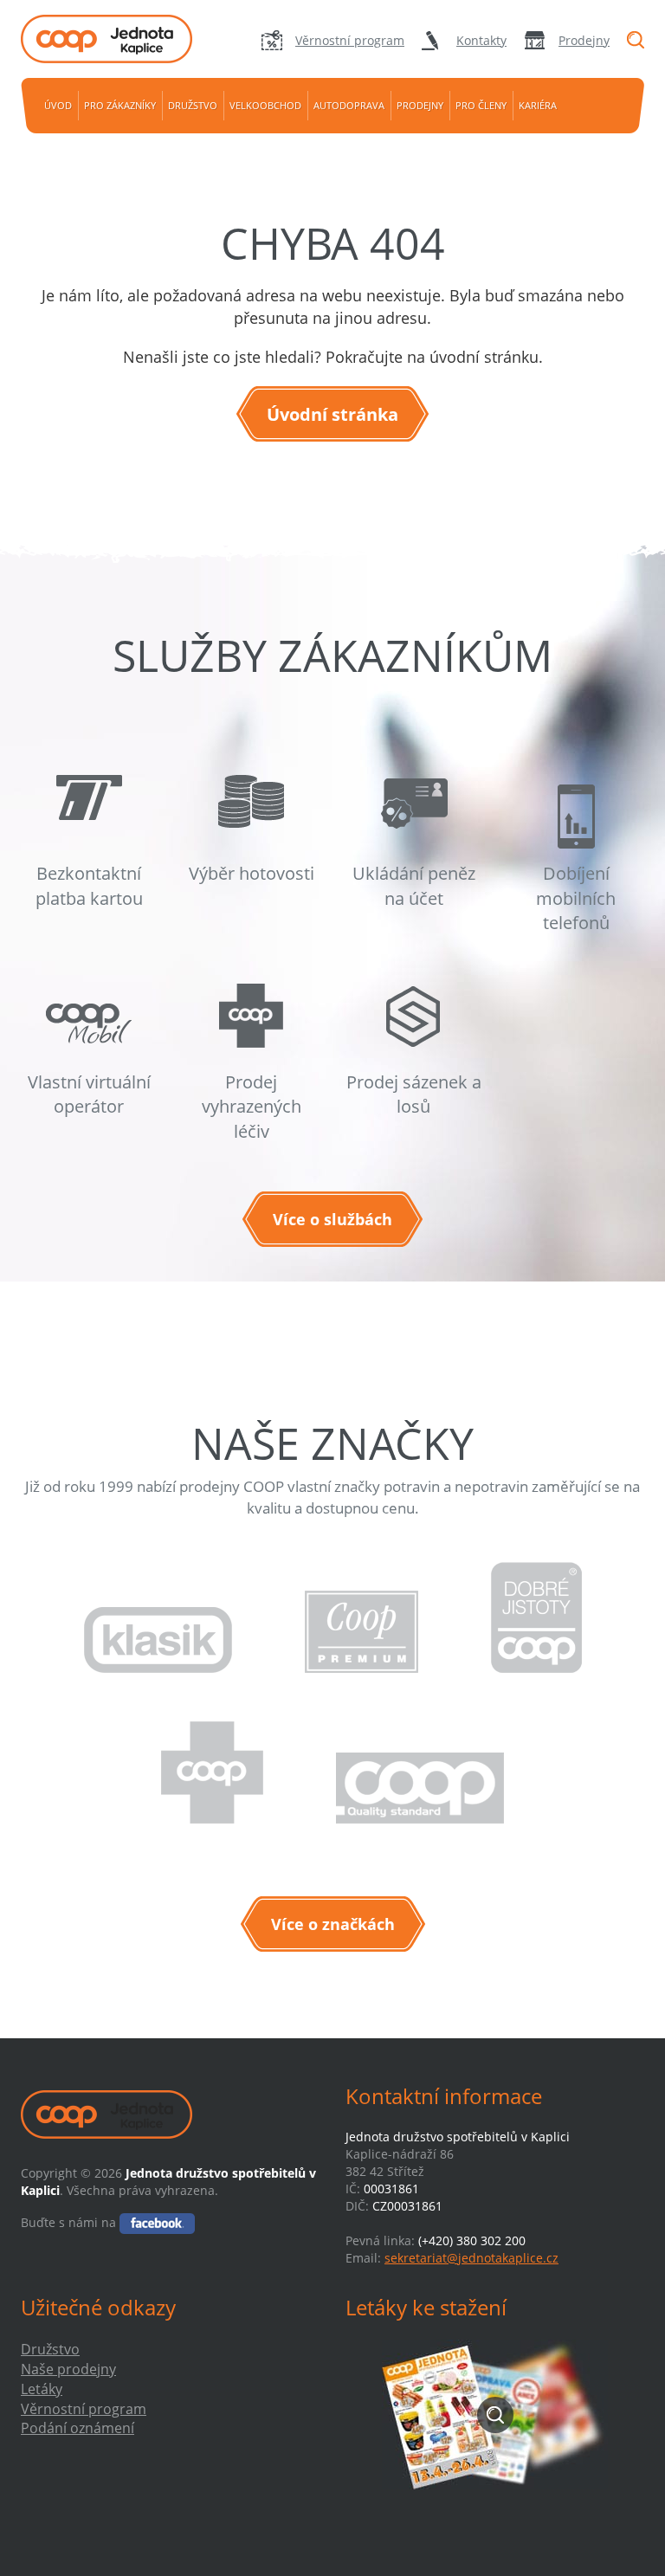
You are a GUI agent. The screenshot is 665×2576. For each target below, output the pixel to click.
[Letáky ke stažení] (495, 2415)
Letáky (42, 2389)
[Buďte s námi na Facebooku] (157, 2222)
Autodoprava (349, 105)
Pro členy (481, 105)
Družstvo (193, 105)
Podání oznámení (77, 2428)
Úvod (58, 105)
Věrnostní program (350, 40)
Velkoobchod (265, 105)
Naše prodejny (68, 2369)
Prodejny (584, 40)
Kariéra (538, 105)
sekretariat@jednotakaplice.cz (471, 2258)
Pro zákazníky (120, 105)
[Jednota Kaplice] (116, 39)
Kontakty (481, 40)
